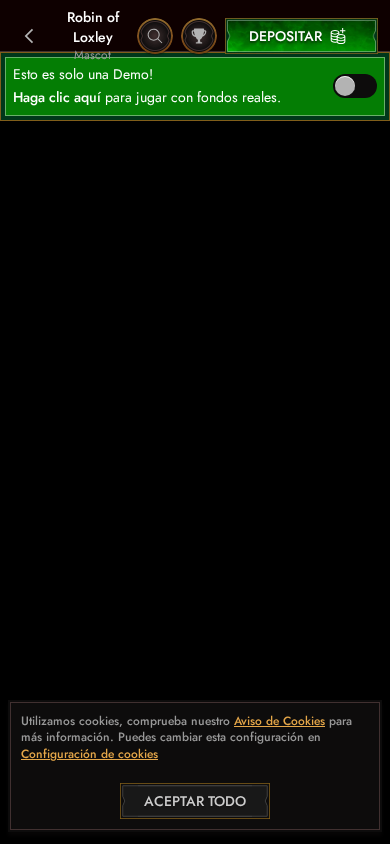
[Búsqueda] (155, 36)
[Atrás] (30, 36)
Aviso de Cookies (279, 721)
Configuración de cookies (89, 755)
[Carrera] (199, 36)
